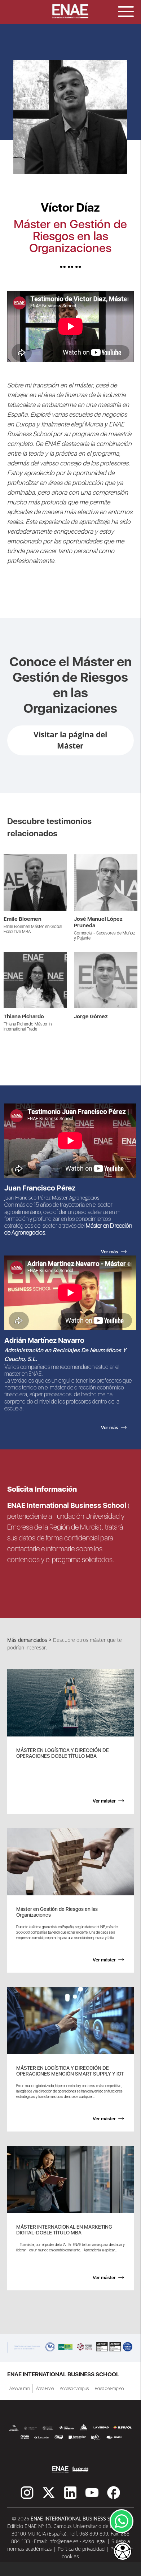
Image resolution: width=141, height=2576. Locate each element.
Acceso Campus (74, 2389)
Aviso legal (94, 2541)
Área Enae (45, 2389)
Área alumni (20, 2389)
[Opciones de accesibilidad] (123, 2552)
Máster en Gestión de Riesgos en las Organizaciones (70, 236)
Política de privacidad (81, 2549)
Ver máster (104, 1801)
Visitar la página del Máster (70, 740)
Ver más (13, 858)
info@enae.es (63, 2541)
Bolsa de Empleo (109, 2389)
